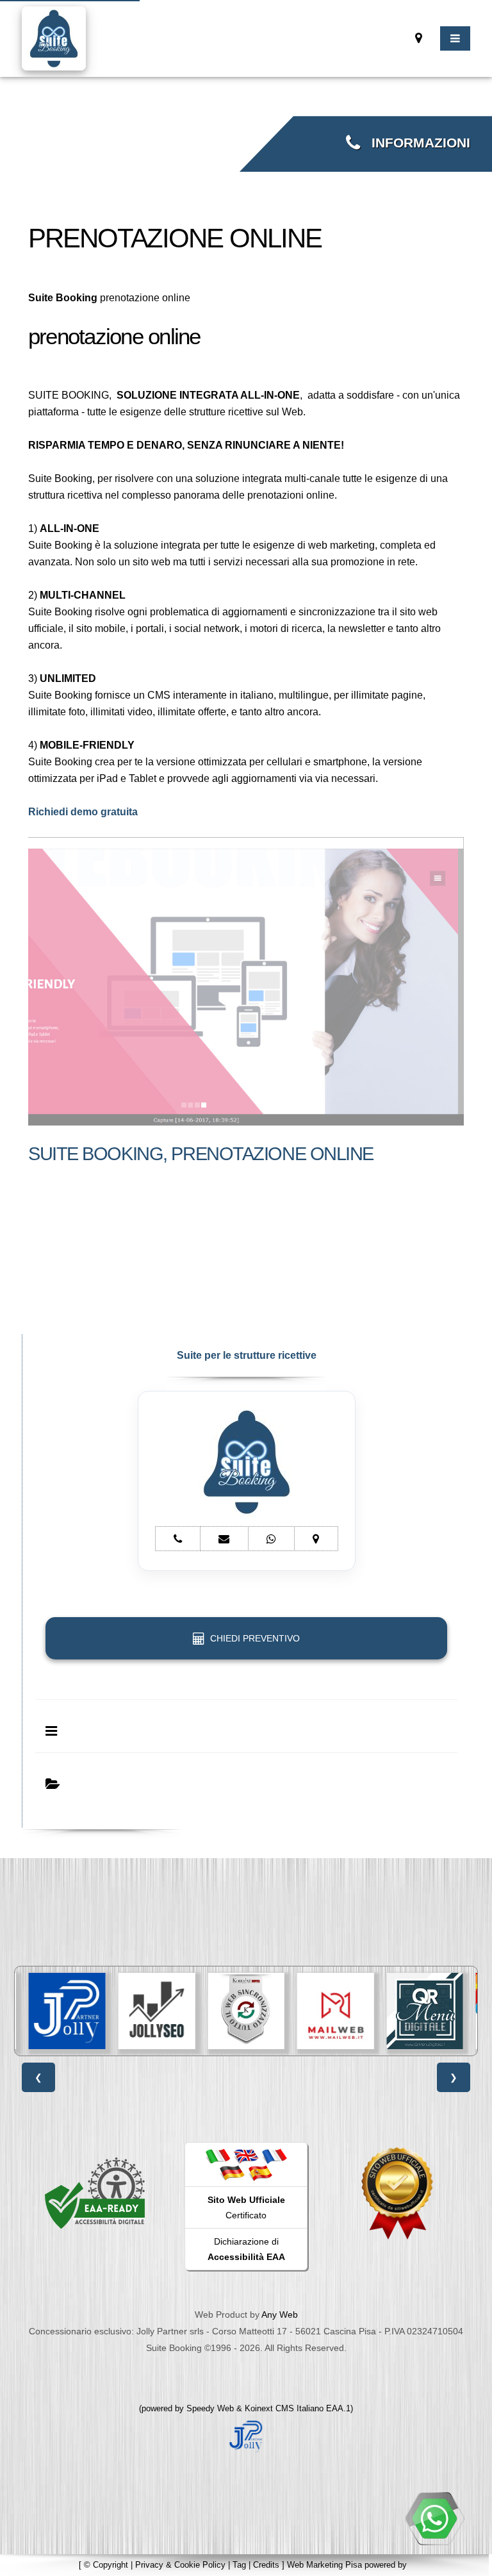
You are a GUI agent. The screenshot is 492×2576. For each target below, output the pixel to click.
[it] (218, 2156)
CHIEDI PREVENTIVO (252, 1638)
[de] (232, 2172)
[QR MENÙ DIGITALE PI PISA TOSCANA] (425, 2011)
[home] (54, 37)
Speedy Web (210, 2408)
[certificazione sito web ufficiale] (397, 2193)
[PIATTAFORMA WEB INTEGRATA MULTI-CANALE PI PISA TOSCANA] (246, 2011)
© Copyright (106, 2565)
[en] (246, 2156)
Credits (266, 2565)
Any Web (280, 2314)
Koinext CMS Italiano (285, 2408)
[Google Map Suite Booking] (419, 38)
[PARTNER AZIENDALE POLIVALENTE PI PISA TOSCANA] (67, 2011)
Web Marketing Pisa (324, 2565)
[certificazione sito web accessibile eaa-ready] (95, 2193)
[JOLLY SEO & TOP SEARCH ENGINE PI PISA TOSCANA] (157, 2011)
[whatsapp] (434, 2518)
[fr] (274, 2156)
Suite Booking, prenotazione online (201, 1154)
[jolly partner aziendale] (246, 2435)
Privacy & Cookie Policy (180, 2565)
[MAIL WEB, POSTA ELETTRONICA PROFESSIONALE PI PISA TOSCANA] (336, 2011)
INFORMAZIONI (415, 143)
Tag (239, 2565)
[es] (260, 2172)
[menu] (455, 38)
